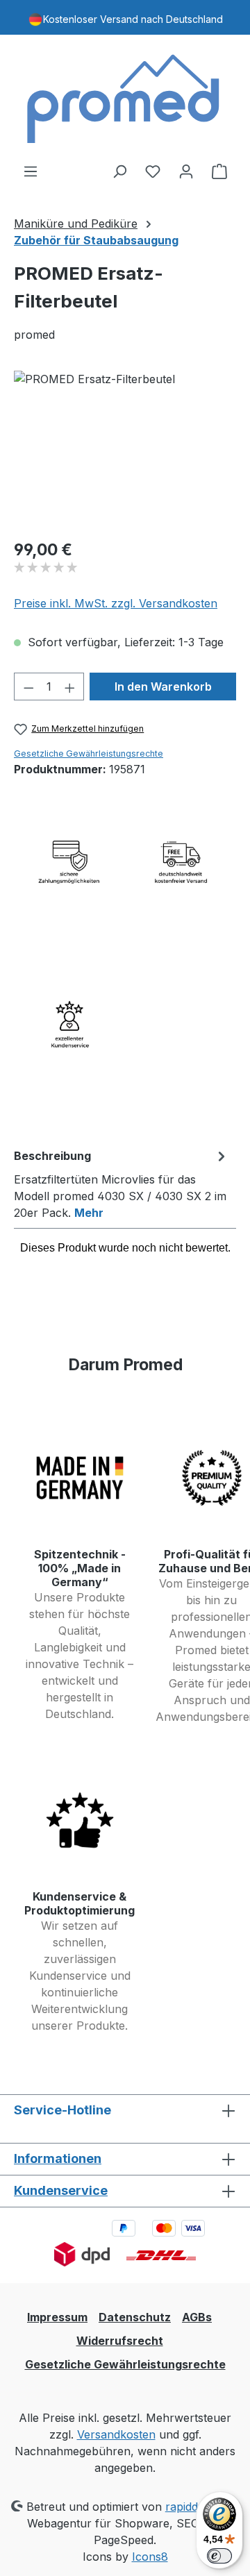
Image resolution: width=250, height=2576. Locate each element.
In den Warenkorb (163, 687)
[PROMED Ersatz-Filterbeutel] (125, 449)
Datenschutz (135, 2317)
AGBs (197, 2317)
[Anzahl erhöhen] (70, 687)
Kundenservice (61, 2190)
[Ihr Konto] (186, 171)
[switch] (219, 2556)
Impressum (57, 2317)
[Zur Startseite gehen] (125, 99)
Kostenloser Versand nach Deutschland (133, 19)
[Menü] (31, 171)
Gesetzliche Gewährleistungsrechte (89, 754)
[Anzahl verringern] (28, 687)
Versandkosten (116, 2434)
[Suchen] (119, 171)
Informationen (58, 2158)
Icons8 (150, 2557)
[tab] (122, 1184)
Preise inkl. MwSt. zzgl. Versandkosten (116, 603)
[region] (125, 449)
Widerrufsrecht (120, 2341)
